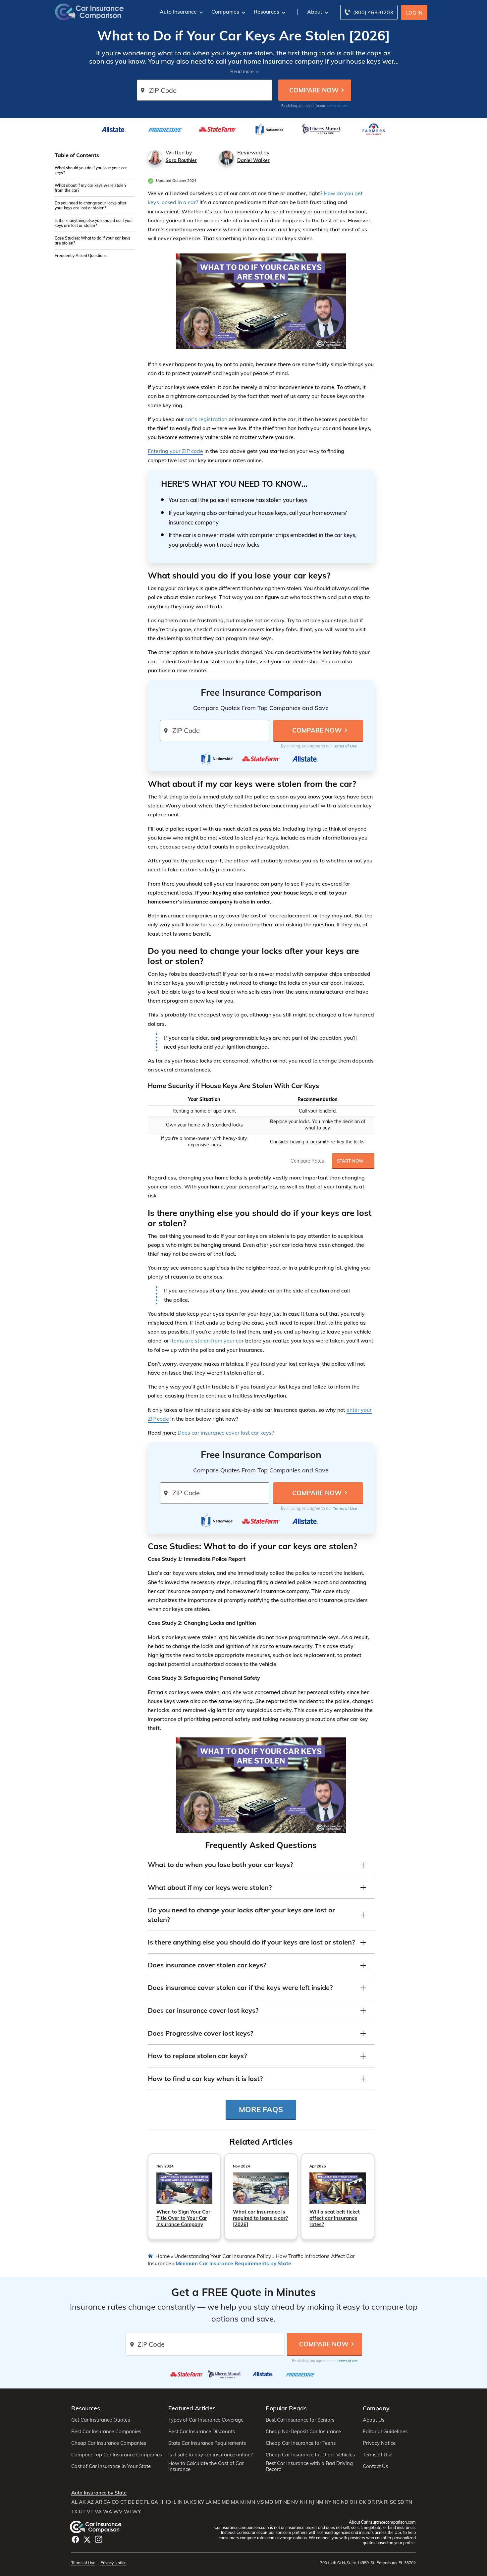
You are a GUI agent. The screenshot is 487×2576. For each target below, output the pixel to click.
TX (74, 2512)
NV (295, 2502)
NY (328, 2502)
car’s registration (206, 419)
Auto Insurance (178, 12)
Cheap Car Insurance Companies (109, 2443)
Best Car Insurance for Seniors (300, 2420)
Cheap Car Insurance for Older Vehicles (310, 2455)
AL (74, 2502)
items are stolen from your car (207, 1341)
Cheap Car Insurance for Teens (301, 2443)
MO (269, 2502)
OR (371, 2502)
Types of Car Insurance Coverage (206, 2420)
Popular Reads (286, 2408)
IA (186, 2502)
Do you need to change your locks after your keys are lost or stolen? (91, 205)
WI (127, 2512)
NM (319, 2502)
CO (115, 2502)
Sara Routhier (181, 160)
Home (162, 2256)
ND (345, 2502)
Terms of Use (337, 106)
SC (393, 2502)
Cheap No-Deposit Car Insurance (303, 2432)
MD (226, 2502)
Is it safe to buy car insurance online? (211, 2455)
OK (362, 2502)
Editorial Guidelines (385, 2432)
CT (123, 2502)
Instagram (99, 2539)
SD (401, 2502)
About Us (374, 2420)
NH (304, 2502)
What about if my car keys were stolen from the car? (90, 188)
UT (82, 2512)
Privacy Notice (379, 2443)
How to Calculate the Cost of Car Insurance (206, 2466)
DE (131, 2502)
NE (287, 2502)
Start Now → (353, 1161)
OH (353, 2502)
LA (209, 2502)
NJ (311, 2502)
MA (235, 2502)
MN (251, 2502)
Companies (225, 12)
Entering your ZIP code (175, 451)
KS (193, 2502)
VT (90, 2512)
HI (162, 2502)
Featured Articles (192, 2408)
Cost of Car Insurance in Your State (111, 2466)
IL (174, 2502)
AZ (90, 2502)
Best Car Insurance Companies (106, 2432)
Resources (267, 12)
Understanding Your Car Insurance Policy (223, 2256)
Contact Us (375, 2466)
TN (409, 2502)
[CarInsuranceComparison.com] (89, 11)
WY (136, 2512)
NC (336, 2502)
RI (386, 2502)
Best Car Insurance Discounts (202, 2432)
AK (82, 2502)
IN (180, 2502)
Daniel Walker (253, 160)
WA (108, 2512)
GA (154, 2502)
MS (260, 2502)
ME (217, 2502)
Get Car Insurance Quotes (101, 2420)
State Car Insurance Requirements (207, 2443)
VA (98, 2512)
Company (376, 2408)
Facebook (75, 2539)
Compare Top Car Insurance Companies (117, 2455)
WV (118, 2512)
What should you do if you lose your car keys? (91, 170)
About (315, 12)
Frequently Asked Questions (81, 256)
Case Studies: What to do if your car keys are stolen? (92, 241)
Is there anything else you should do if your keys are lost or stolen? (94, 223)
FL (147, 2502)
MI (243, 2502)
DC (139, 2502)
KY (201, 2502)
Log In (414, 13)
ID (168, 2502)
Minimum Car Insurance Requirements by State (233, 2263)
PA (379, 2502)
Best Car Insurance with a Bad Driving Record (309, 2466)
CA (107, 2502)
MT (278, 2502)
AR (99, 2502)
